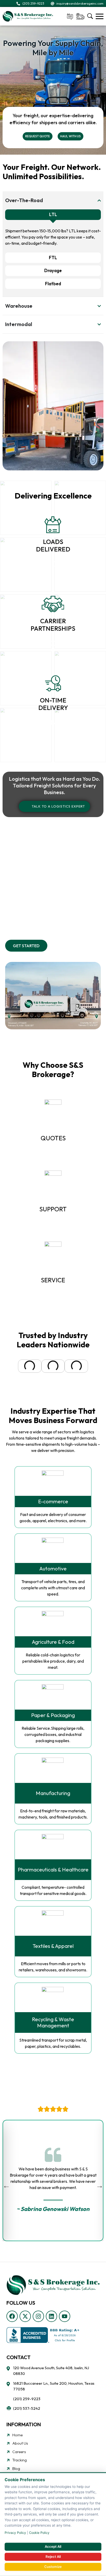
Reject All (53, 2557)
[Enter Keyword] (90, 16)
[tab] (53, 215)
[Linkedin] (51, 2316)
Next (100, 2184)
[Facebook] (12, 2316)
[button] (10, 1366)
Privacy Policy (15, 2533)
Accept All (53, 2547)
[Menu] (100, 16)
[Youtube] (65, 2316)
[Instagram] (38, 2316)
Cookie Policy (39, 2533)
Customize (53, 2567)
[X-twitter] (25, 2316)
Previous (6, 2184)
